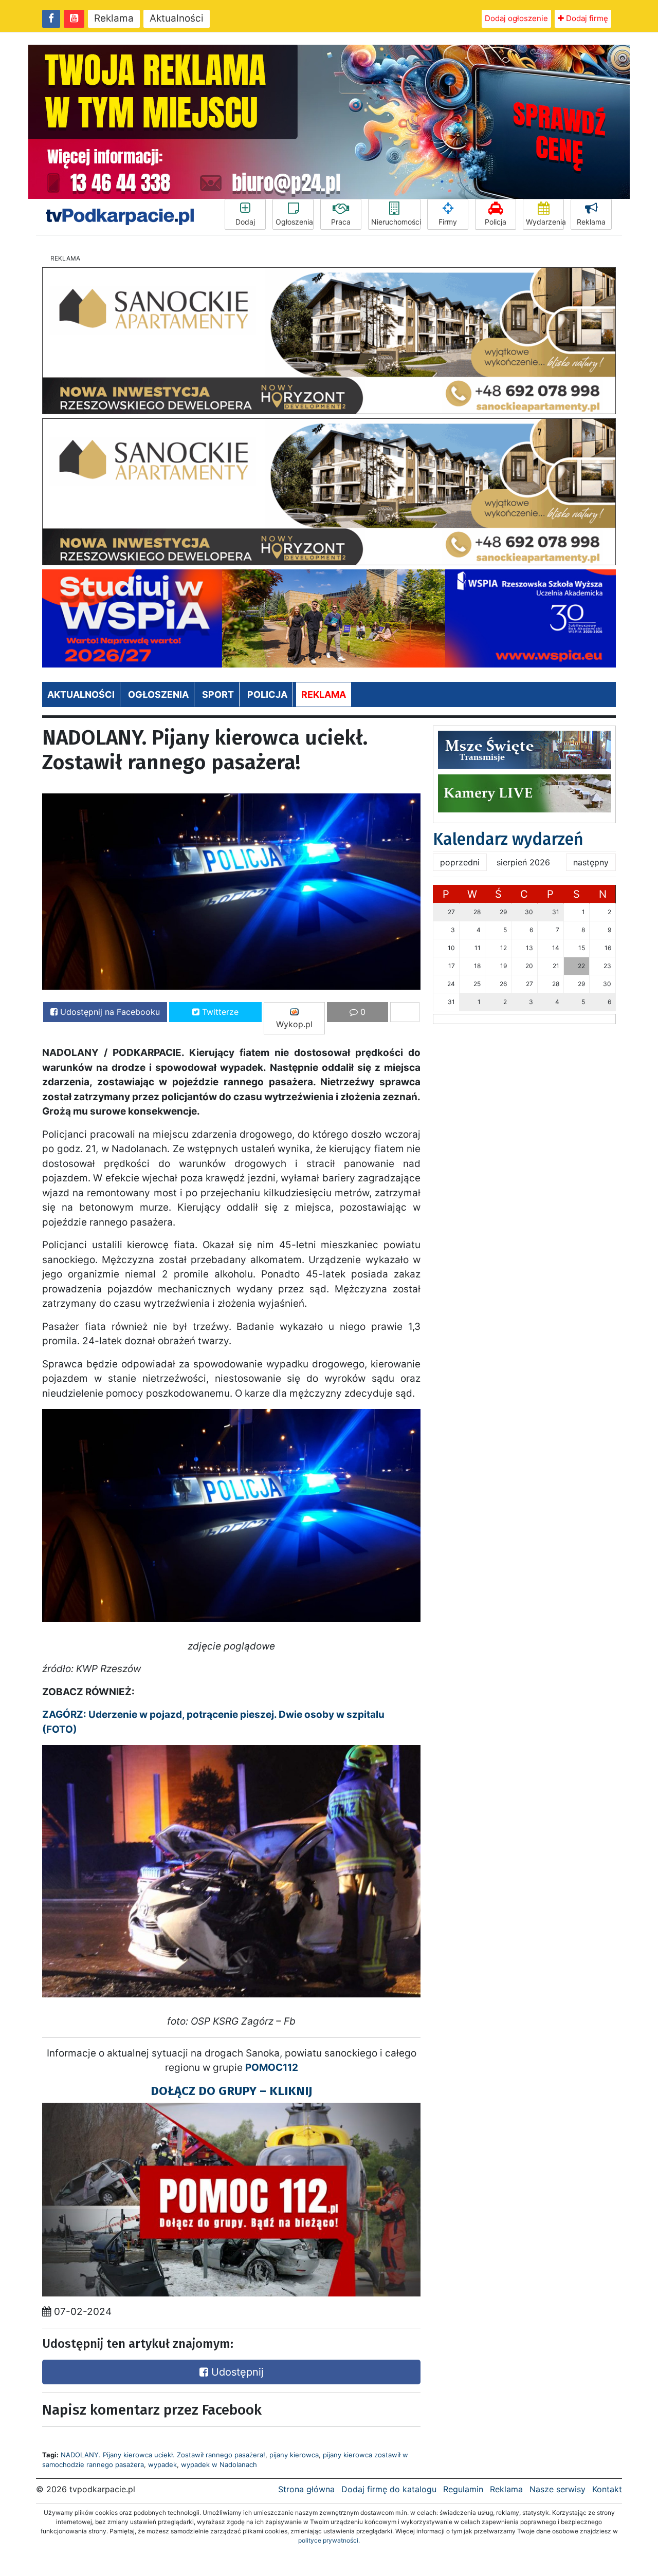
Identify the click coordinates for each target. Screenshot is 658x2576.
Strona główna (306, 2489)
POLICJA (267, 694)
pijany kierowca (294, 2455)
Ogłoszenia (294, 222)
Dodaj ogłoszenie (516, 18)
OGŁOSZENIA (158, 694)
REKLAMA (324, 694)
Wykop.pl (294, 1024)
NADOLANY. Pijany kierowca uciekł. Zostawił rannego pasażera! (163, 2455)
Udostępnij (236, 2372)
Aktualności (177, 18)
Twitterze (219, 1012)
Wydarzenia (545, 222)
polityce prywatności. (329, 2540)
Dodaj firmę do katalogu (389, 2489)
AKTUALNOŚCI (81, 694)
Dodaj (245, 222)
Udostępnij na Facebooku (109, 1012)
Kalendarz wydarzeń (508, 839)
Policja (496, 222)
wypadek (162, 2464)
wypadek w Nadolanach (219, 2464)
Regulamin (463, 2489)
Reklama (114, 18)
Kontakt (607, 2489)
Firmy (448, 222)
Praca (341, 222)
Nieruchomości (396, 222)
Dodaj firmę (586, 18)
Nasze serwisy (558, 2489)
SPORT (218, 694)
